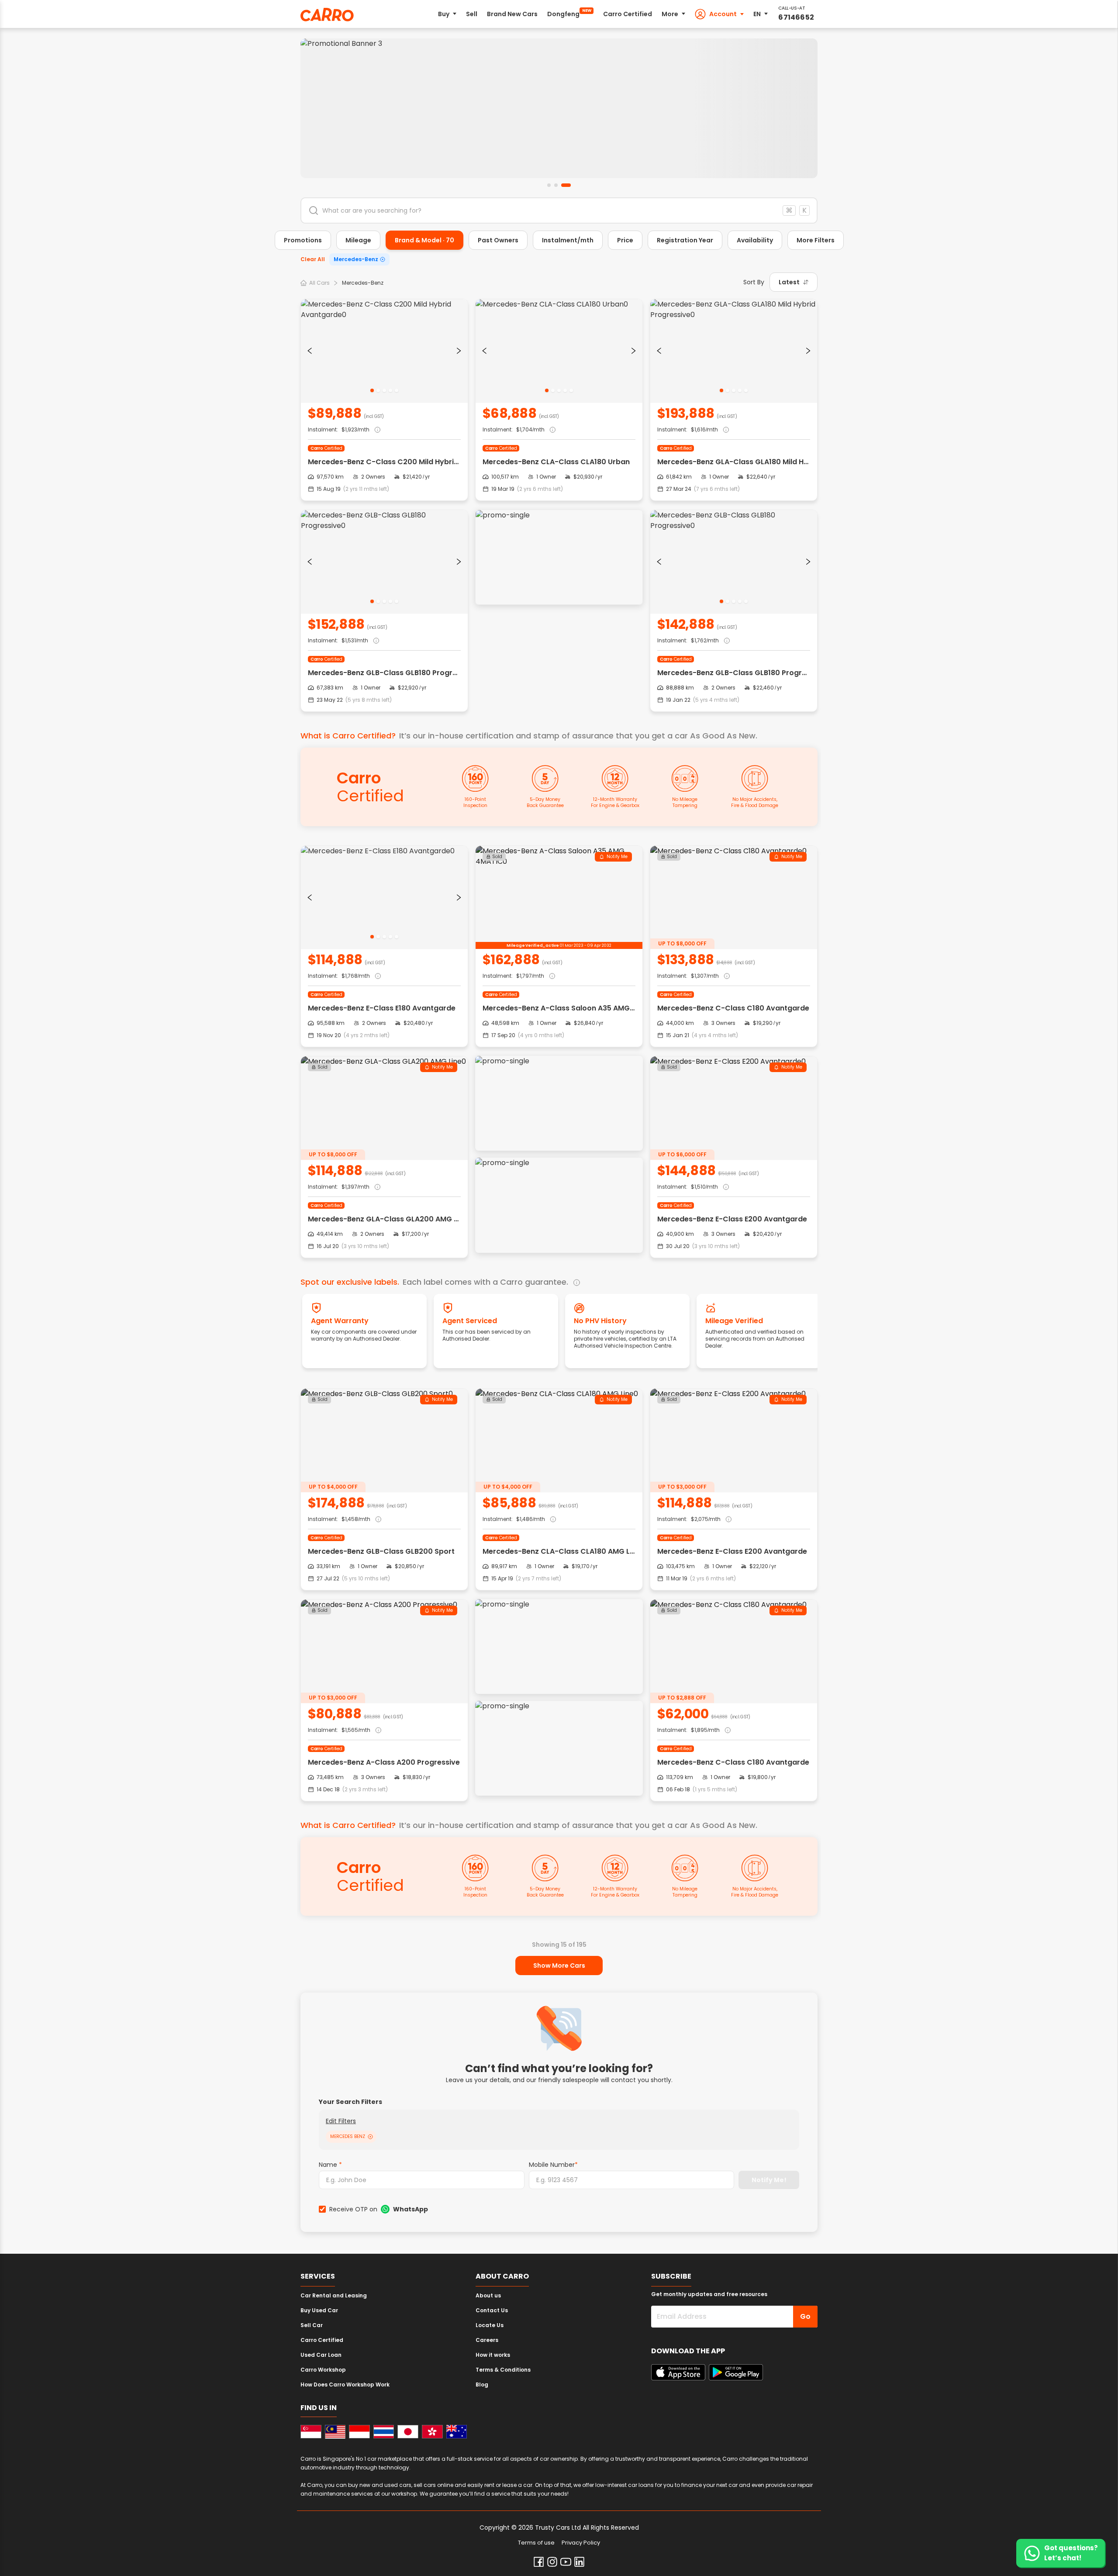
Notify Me (617, 857)
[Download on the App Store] (678, 2372)
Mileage (358, 240)
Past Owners (498, 240)
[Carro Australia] (457, 2432)
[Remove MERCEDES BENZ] (370, 2137)
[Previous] (310, 351)
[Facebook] (539, 2562)
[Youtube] (566, 2562)
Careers (487, 2340)
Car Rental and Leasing (334, 2295)
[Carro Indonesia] (359, 2432)
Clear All (313, 259)
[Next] (459, 351)
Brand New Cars (512, 14)
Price (625, 240)
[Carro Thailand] (384, 2432)
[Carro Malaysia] (335, 2432)
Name (330, 2165)
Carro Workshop (323, 2370)
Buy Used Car (319, 2310)
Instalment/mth (568, 240)
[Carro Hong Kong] (432, 2432)
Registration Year (685, 240)
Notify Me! (769, 2180)
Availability (755, 240)
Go (805, 2316)
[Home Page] (327, 15)
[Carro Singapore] (311, 2432)
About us (488, 2295)
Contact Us (492, 2310)
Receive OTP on (379, 2209)
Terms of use (536, 2543)
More (670, 14)
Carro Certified (628, 14)
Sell (472, 14)
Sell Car (312, 2325)
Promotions (303, 240)
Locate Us (490, 2325)
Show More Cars (559, 1966)
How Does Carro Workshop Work (345, 2385)
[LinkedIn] (579, 2562)
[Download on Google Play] (736, 2372)
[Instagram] (552, 2562)
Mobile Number (553, 2165)
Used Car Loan (321, 2355)
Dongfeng (569, 13)
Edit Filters (341, 2121)
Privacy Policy (581, 2543)
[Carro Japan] (408, 2432)
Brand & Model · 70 (424, 240)
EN (757, 14)
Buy (444, 14)
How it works (493, 2355)
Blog (482, 2385)
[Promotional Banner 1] (559, 108)
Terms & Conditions (503, 2370)
